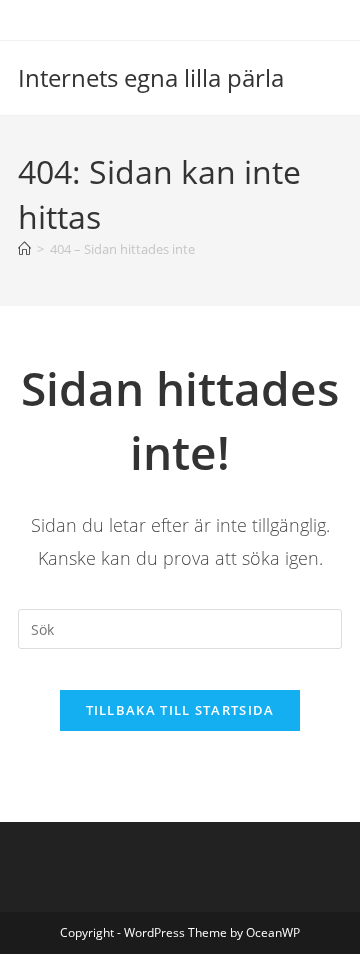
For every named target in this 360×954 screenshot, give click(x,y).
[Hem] (24, 249)
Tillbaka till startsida (180, 710)
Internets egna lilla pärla (151, 77)
